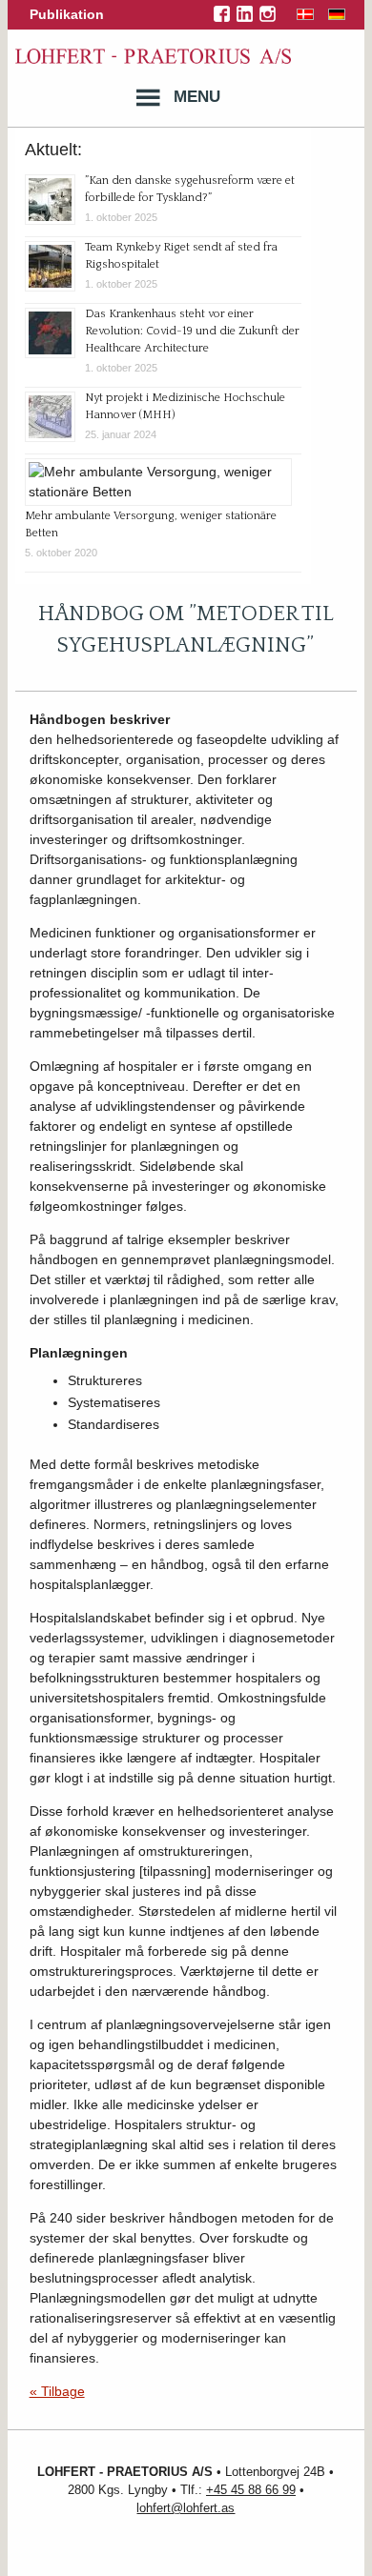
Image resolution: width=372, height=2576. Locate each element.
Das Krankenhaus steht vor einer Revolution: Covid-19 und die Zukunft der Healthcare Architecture (192, 331)
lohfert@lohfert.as (186, 2508)
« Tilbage (57, 2391)
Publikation (67, 14)
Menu (197, 97)
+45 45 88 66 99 (251, 2490)
